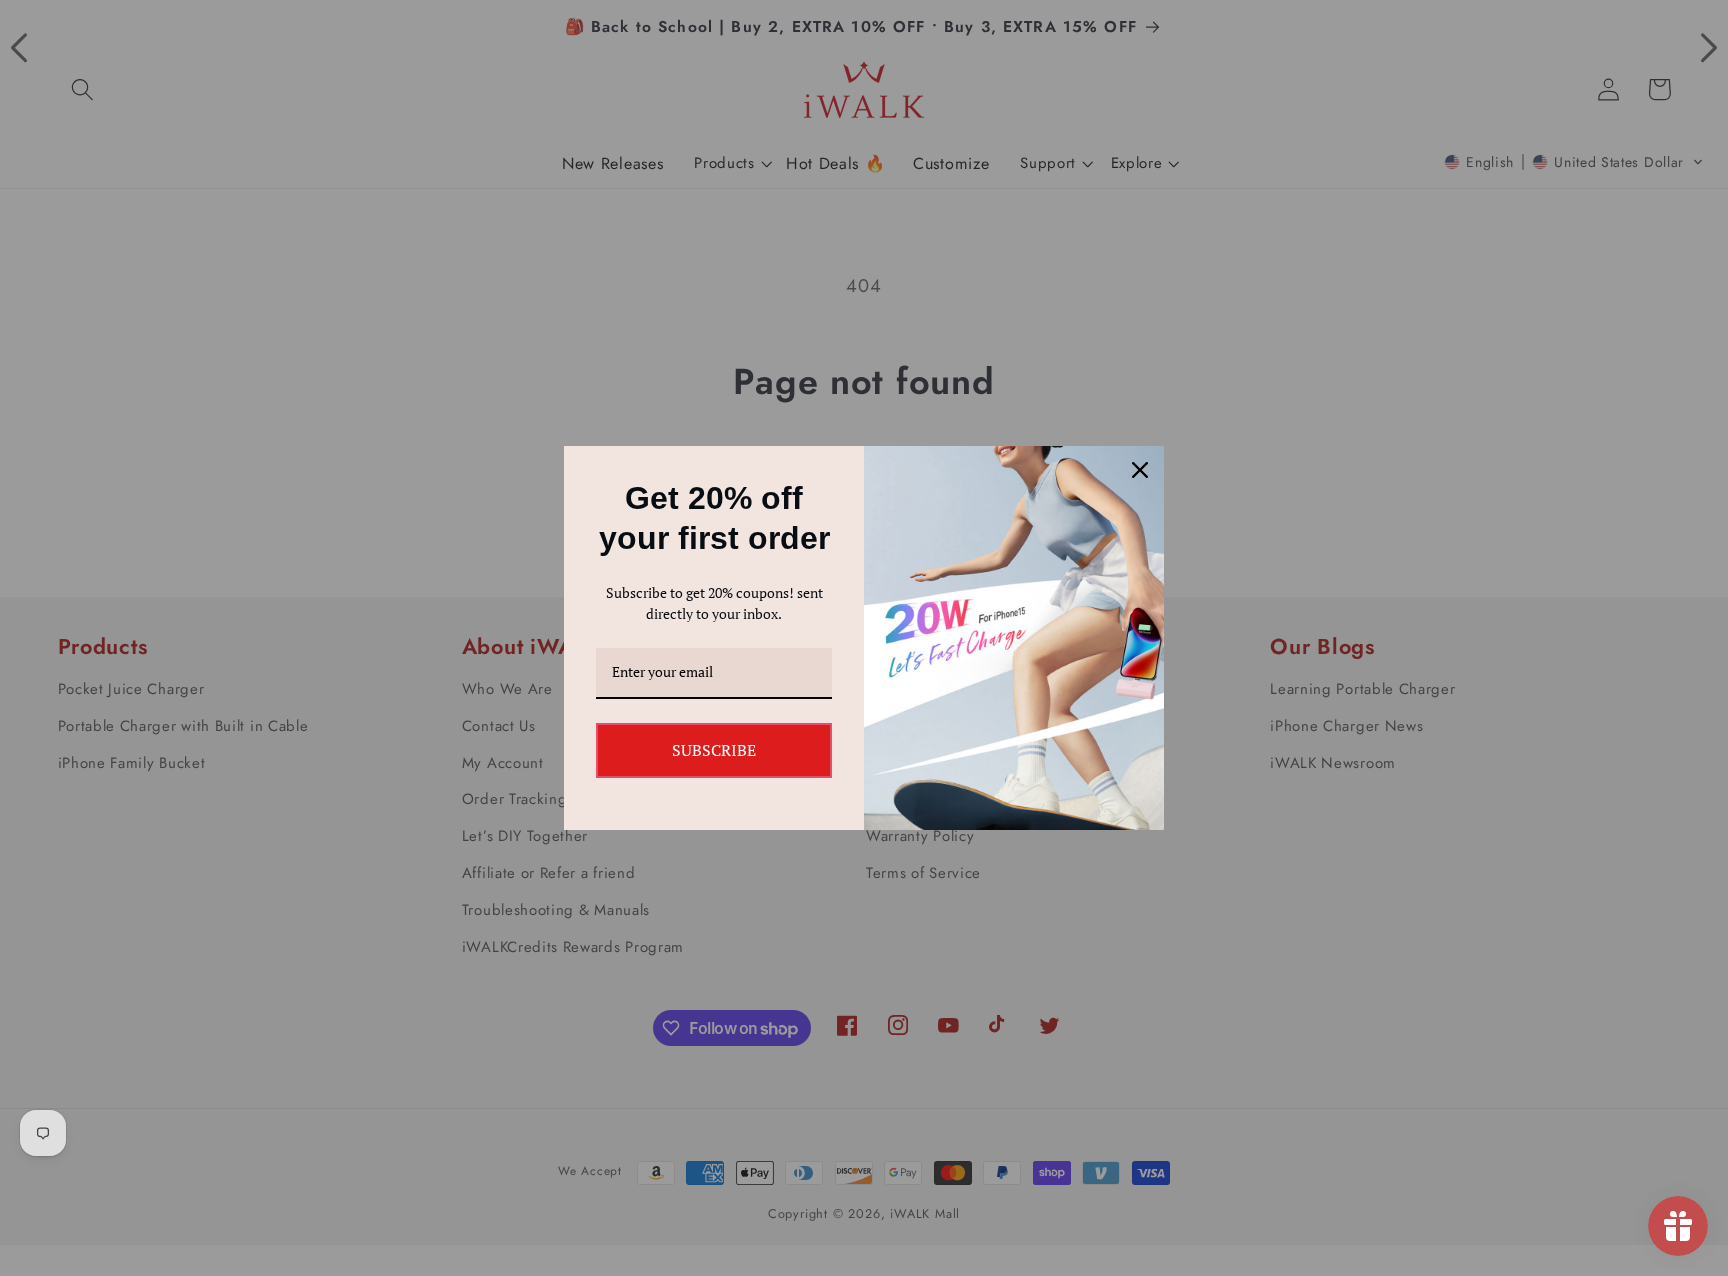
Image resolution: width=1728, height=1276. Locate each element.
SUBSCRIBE (714, 750)
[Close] (1140, 470)
